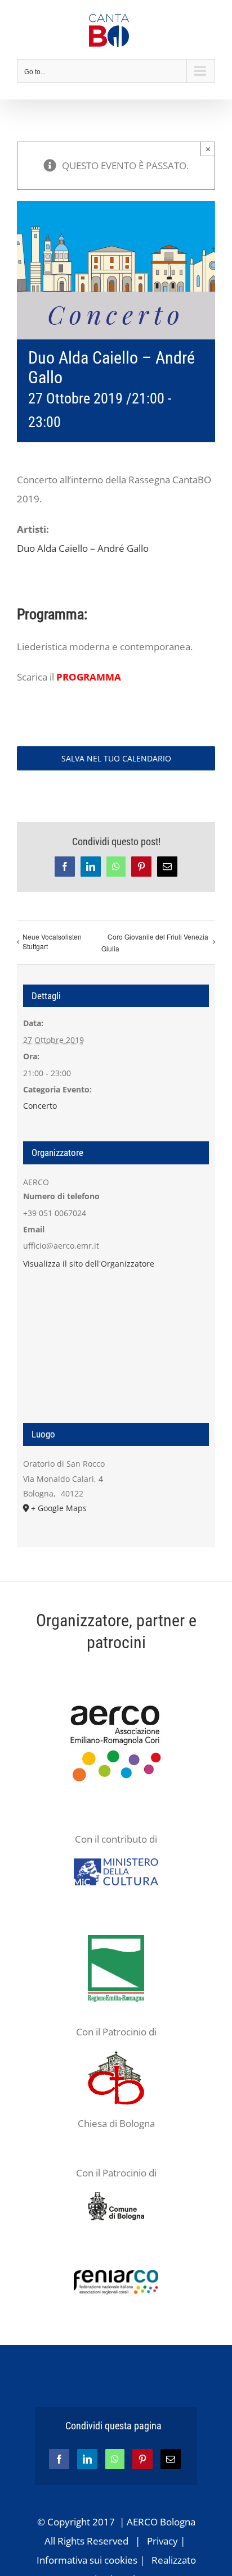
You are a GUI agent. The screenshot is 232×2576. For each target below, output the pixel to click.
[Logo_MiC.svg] (116, 1863)
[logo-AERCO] (116, 1695)
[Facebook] (59, 2459)
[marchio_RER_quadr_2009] (116, 1940)
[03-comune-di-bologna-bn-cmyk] (116, 2197)
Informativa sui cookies (87, 2560)
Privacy (162, 2541)
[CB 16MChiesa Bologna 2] (116, 2056)
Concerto (40, 1106)
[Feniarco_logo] (116, 2275)
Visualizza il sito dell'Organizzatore (89, 1264)
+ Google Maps (59, 1508)
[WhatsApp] (115, 2459)
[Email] (171, 2459)
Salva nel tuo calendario (116, 758)
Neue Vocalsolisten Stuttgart (52, 941)
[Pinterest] (142, 2459)
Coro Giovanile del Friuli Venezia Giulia (155, 942)
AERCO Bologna (161, 2522)
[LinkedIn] (87, 2459)
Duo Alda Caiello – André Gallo (83, 548)
